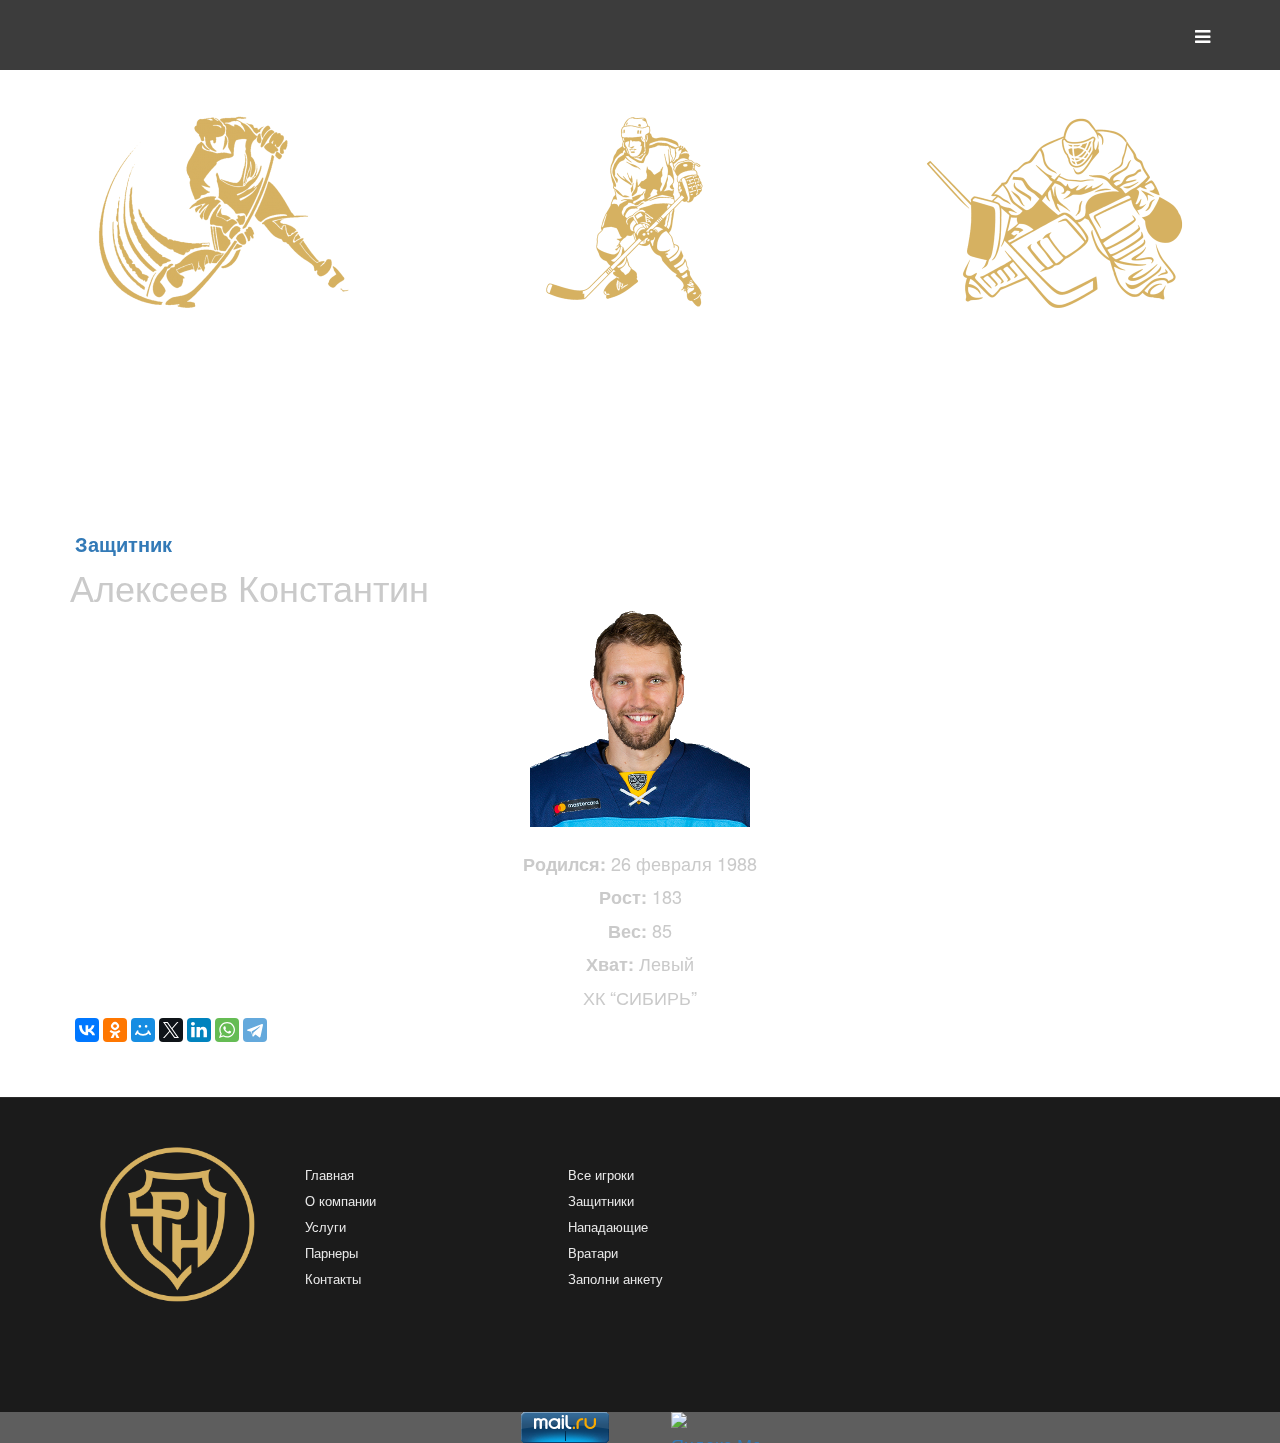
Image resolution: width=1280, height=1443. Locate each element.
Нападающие (608, 1227)
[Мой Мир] (143, 1030)
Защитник (123, 543)
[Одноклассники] (115, 1030)
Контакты (333, 1279)
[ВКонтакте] (87, 1030)
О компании (340, 1201)
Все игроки (601, 1175)
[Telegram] (255, 1030)
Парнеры (331, 1253)
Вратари (593, 1253)
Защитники (601, 1201)
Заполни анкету (615, 1279)
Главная (329, 1175)
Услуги (325, 1227)
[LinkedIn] (199, 1030)
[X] (171, 1030)
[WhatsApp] (227, 1030)
